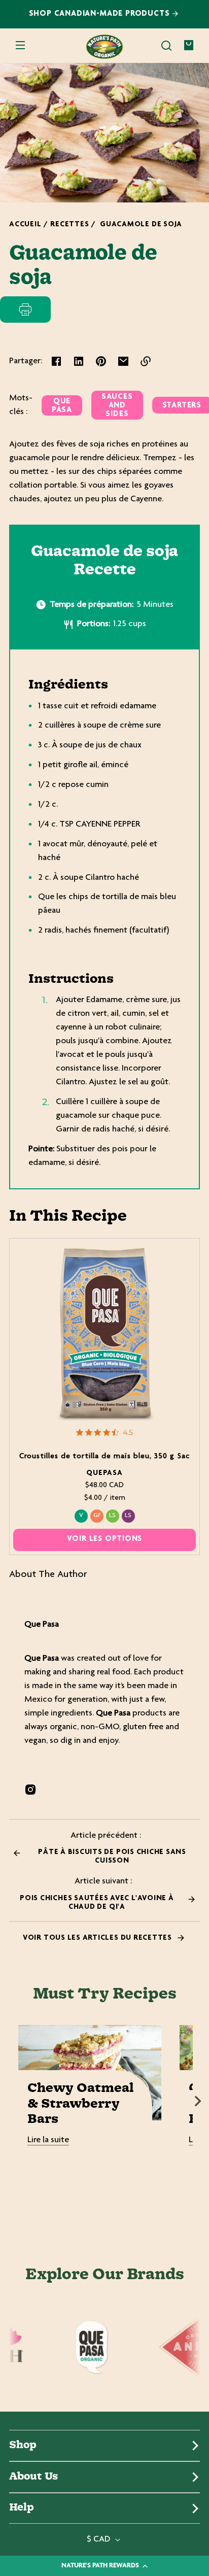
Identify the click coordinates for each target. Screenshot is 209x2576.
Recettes (69, 225)
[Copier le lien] (146, 361)
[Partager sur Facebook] (56, 361)
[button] (166, 46)
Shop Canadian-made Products (101, 14)
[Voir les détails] (105, 1334)
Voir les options (105, 1539)
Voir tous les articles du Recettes (98, 1938)
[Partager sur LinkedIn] (79, 361)
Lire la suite (48, 2140)
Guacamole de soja (141, 225)
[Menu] (20, 46)
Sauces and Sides (117, 406)
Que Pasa (62, 406)
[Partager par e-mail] (123, 361)
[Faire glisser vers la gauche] (11, 2101)
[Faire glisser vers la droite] (198, 2101)
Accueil (25, 225)
